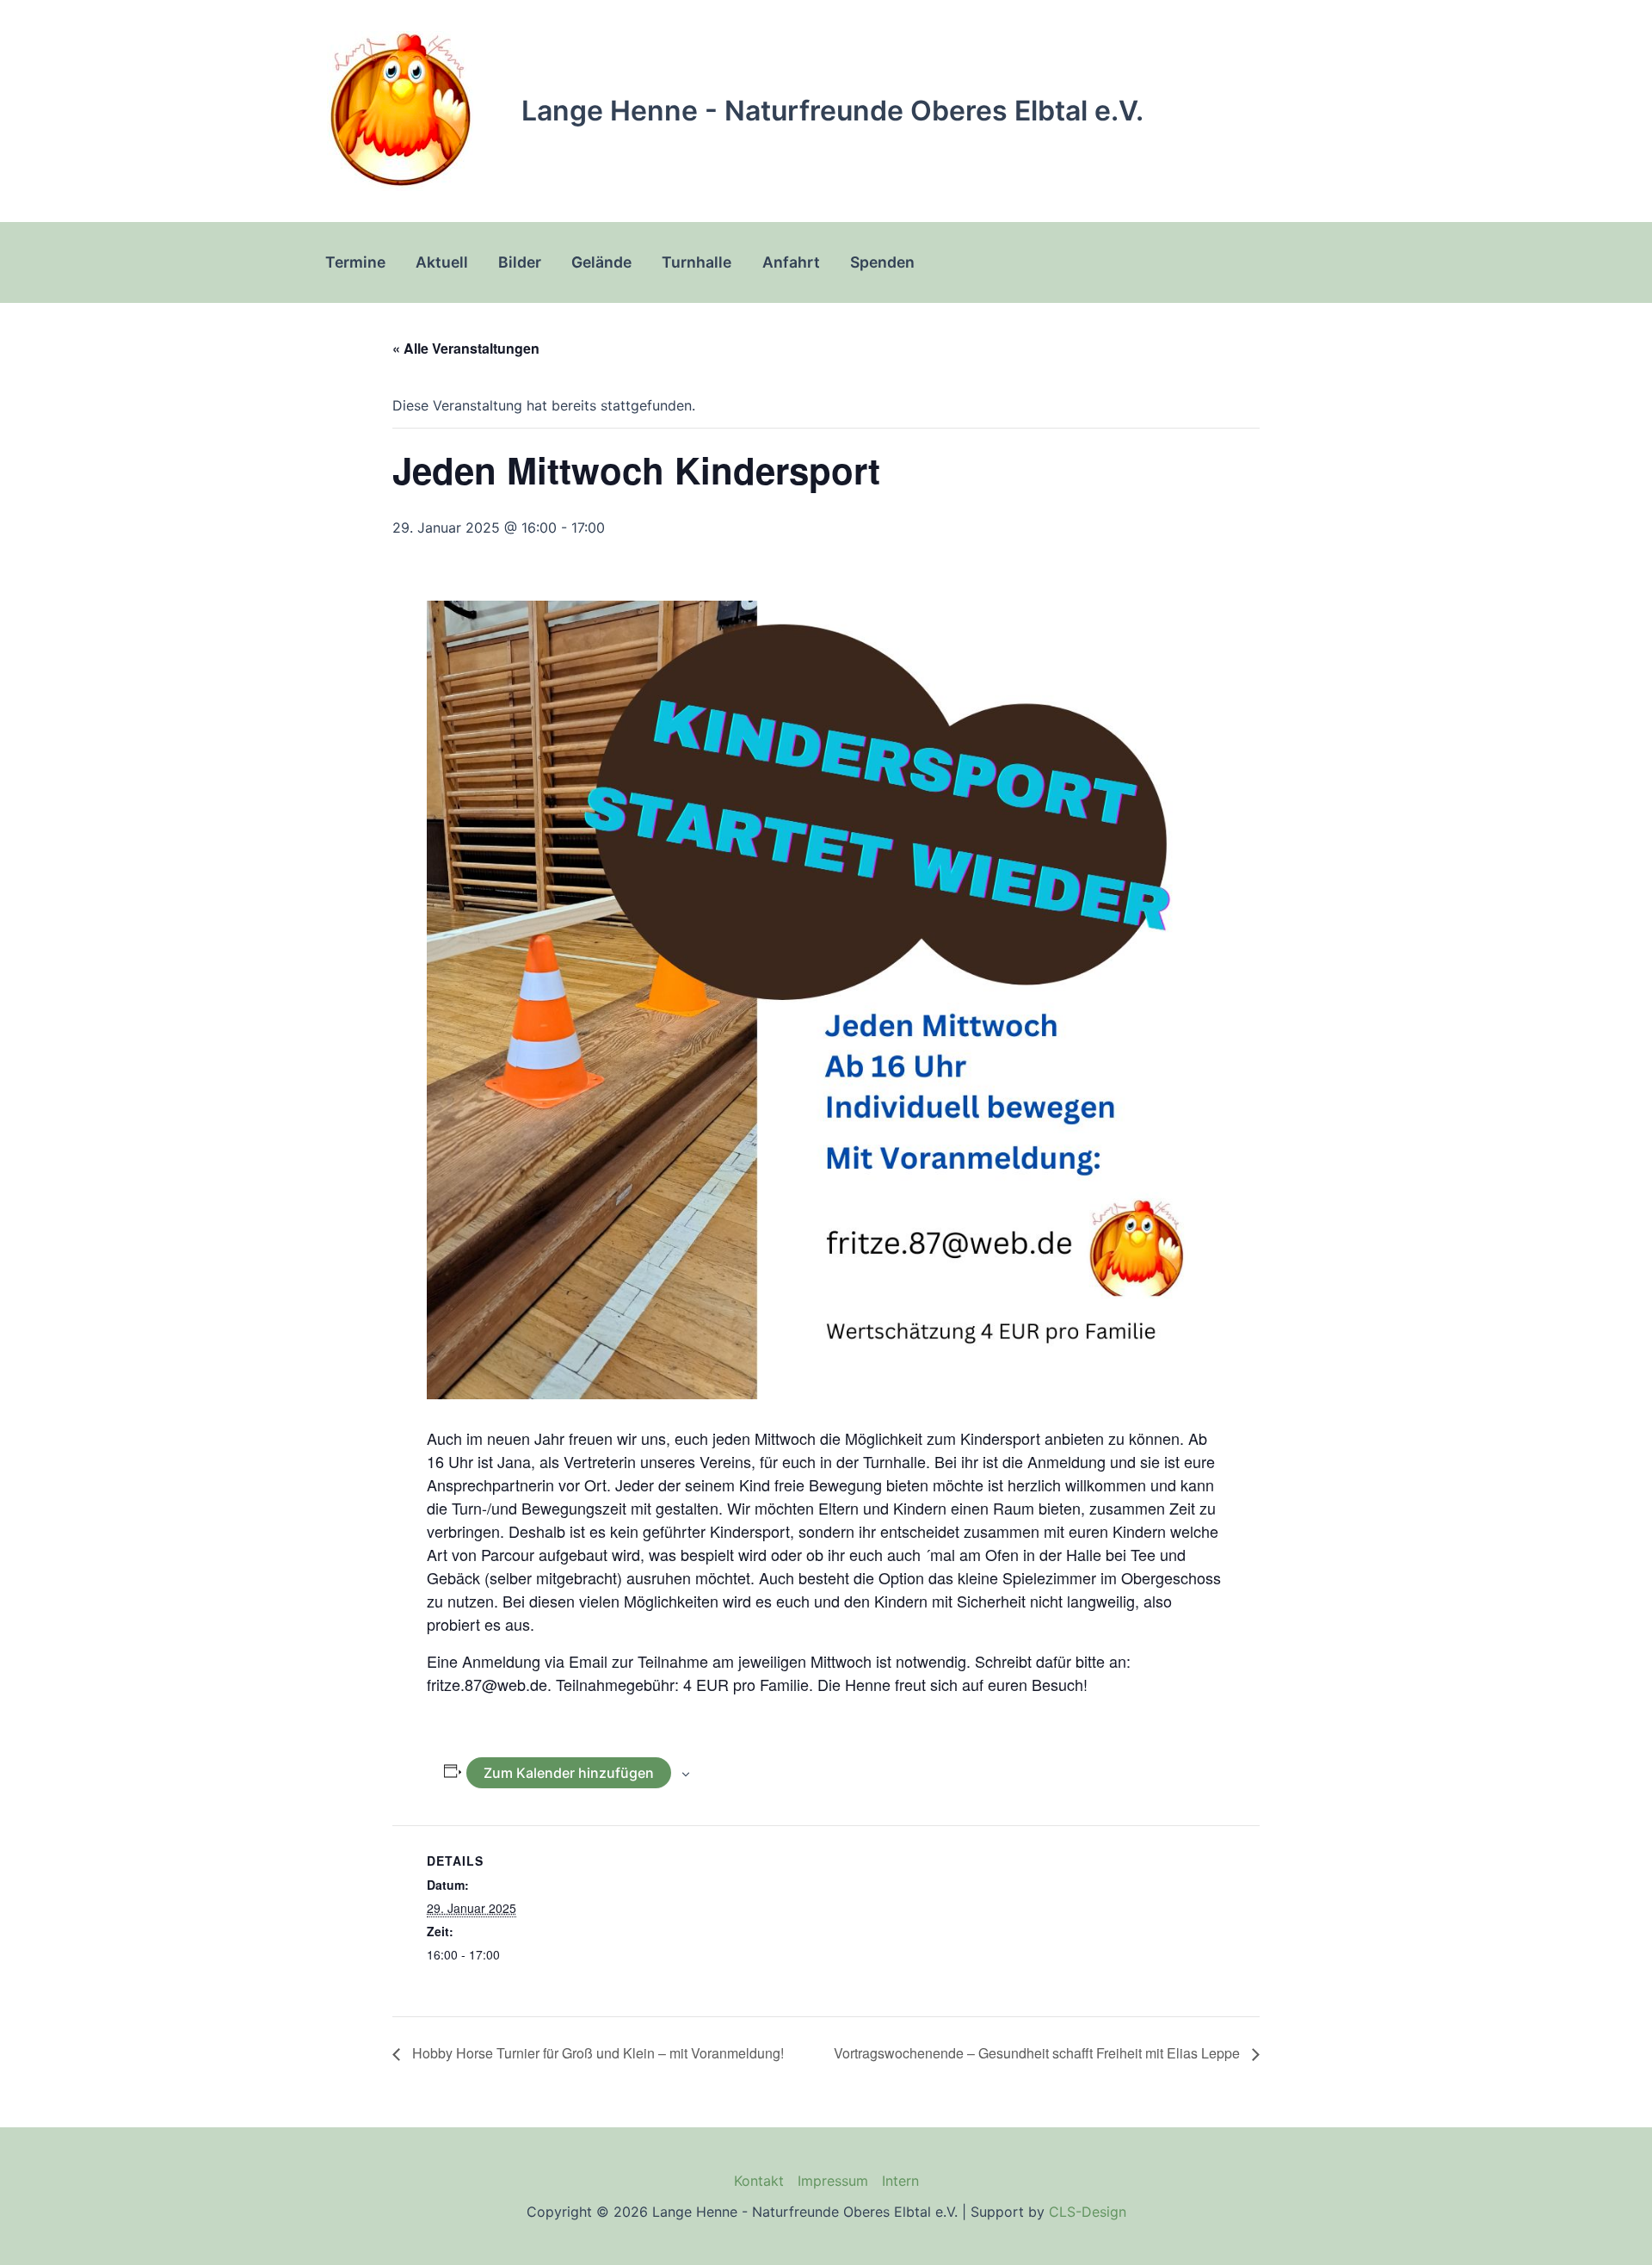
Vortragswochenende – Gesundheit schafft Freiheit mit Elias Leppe (1039, 2053)
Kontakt (759, 2181)
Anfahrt (791, 262)
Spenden (882, 262)
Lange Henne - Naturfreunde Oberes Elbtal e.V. (832, 111)
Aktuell (442, 262)
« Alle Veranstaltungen (466, 348)
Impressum (833, 2181)
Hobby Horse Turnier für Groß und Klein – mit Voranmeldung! (596, 2053)
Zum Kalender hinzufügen (569, 1773)
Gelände (601, 262)
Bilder (520, 262)
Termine (355, 262)
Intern (900, 2181)
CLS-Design (1088, 2212)
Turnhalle (697, 262)
